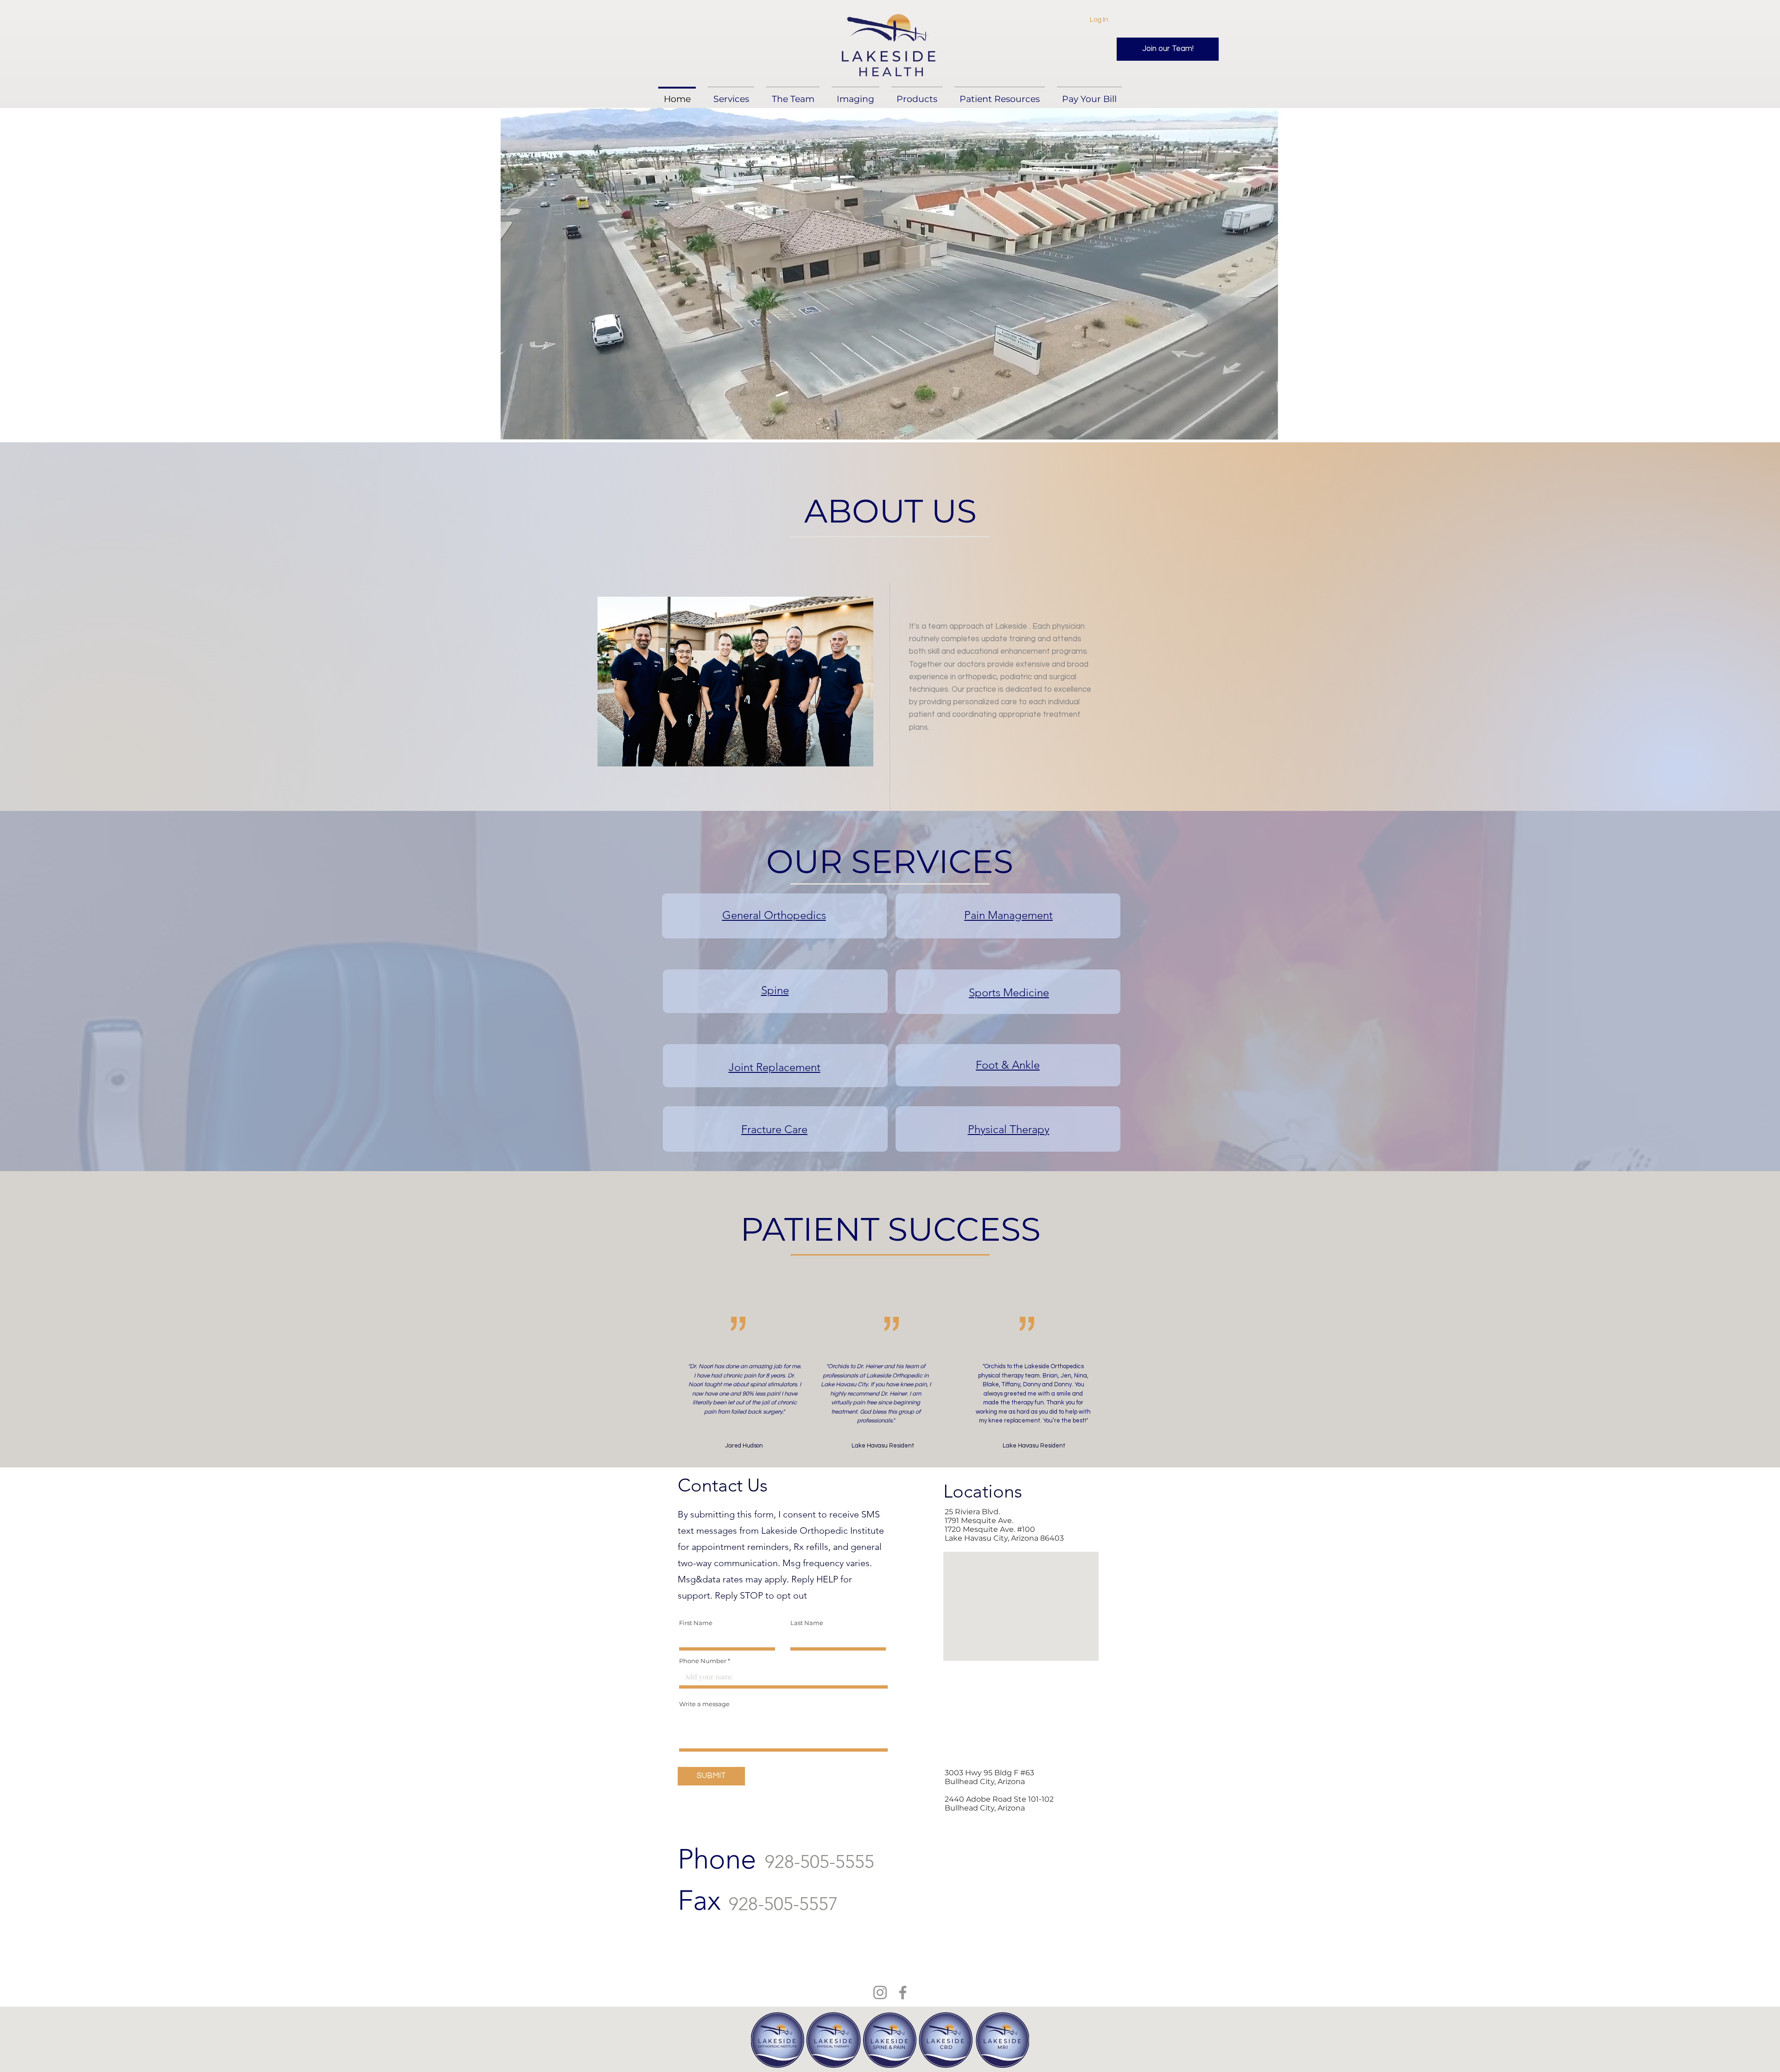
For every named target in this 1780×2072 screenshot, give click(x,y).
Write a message (704, 1704)
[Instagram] (880, 1992)
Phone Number (703, 1661)
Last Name (807, 1623)
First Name (696, 1623)
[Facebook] (903, 1992)
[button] (855, 95)
